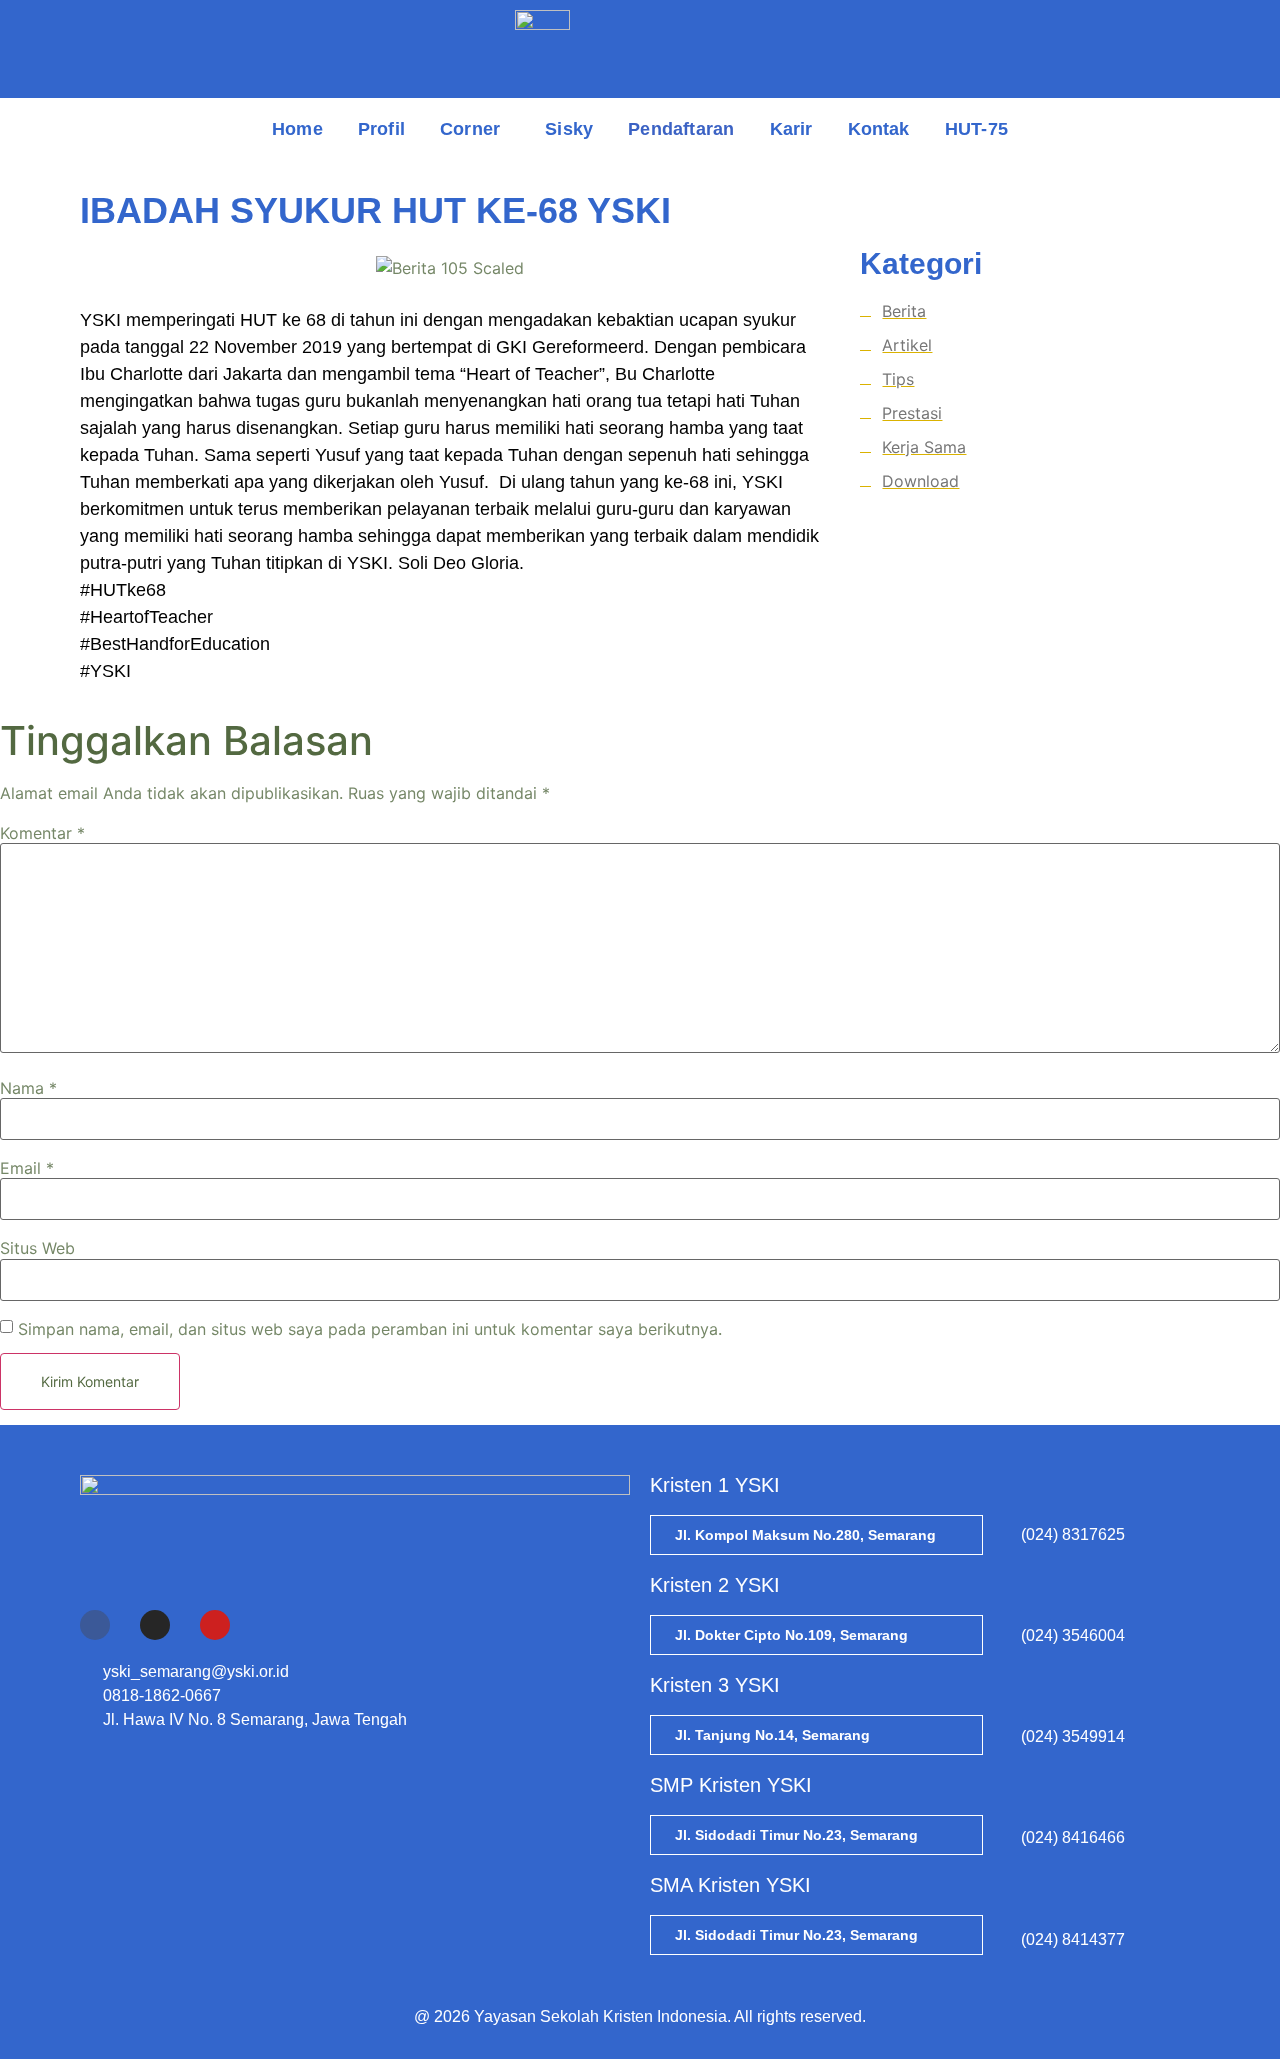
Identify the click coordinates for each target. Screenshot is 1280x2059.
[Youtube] (215, 1625)
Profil (381, 129)
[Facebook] (95, 1625)
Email (27, 1168)
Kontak (879, 129)
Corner (470, 129)
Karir (791, 129)
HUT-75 (976, 129)
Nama (28, 1088)
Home (297, 129)
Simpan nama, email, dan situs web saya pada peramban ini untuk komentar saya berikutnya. (370, 1329)
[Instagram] (155, 1625)
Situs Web (37, 1248)
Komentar (42, 833)
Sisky (569, 129)
